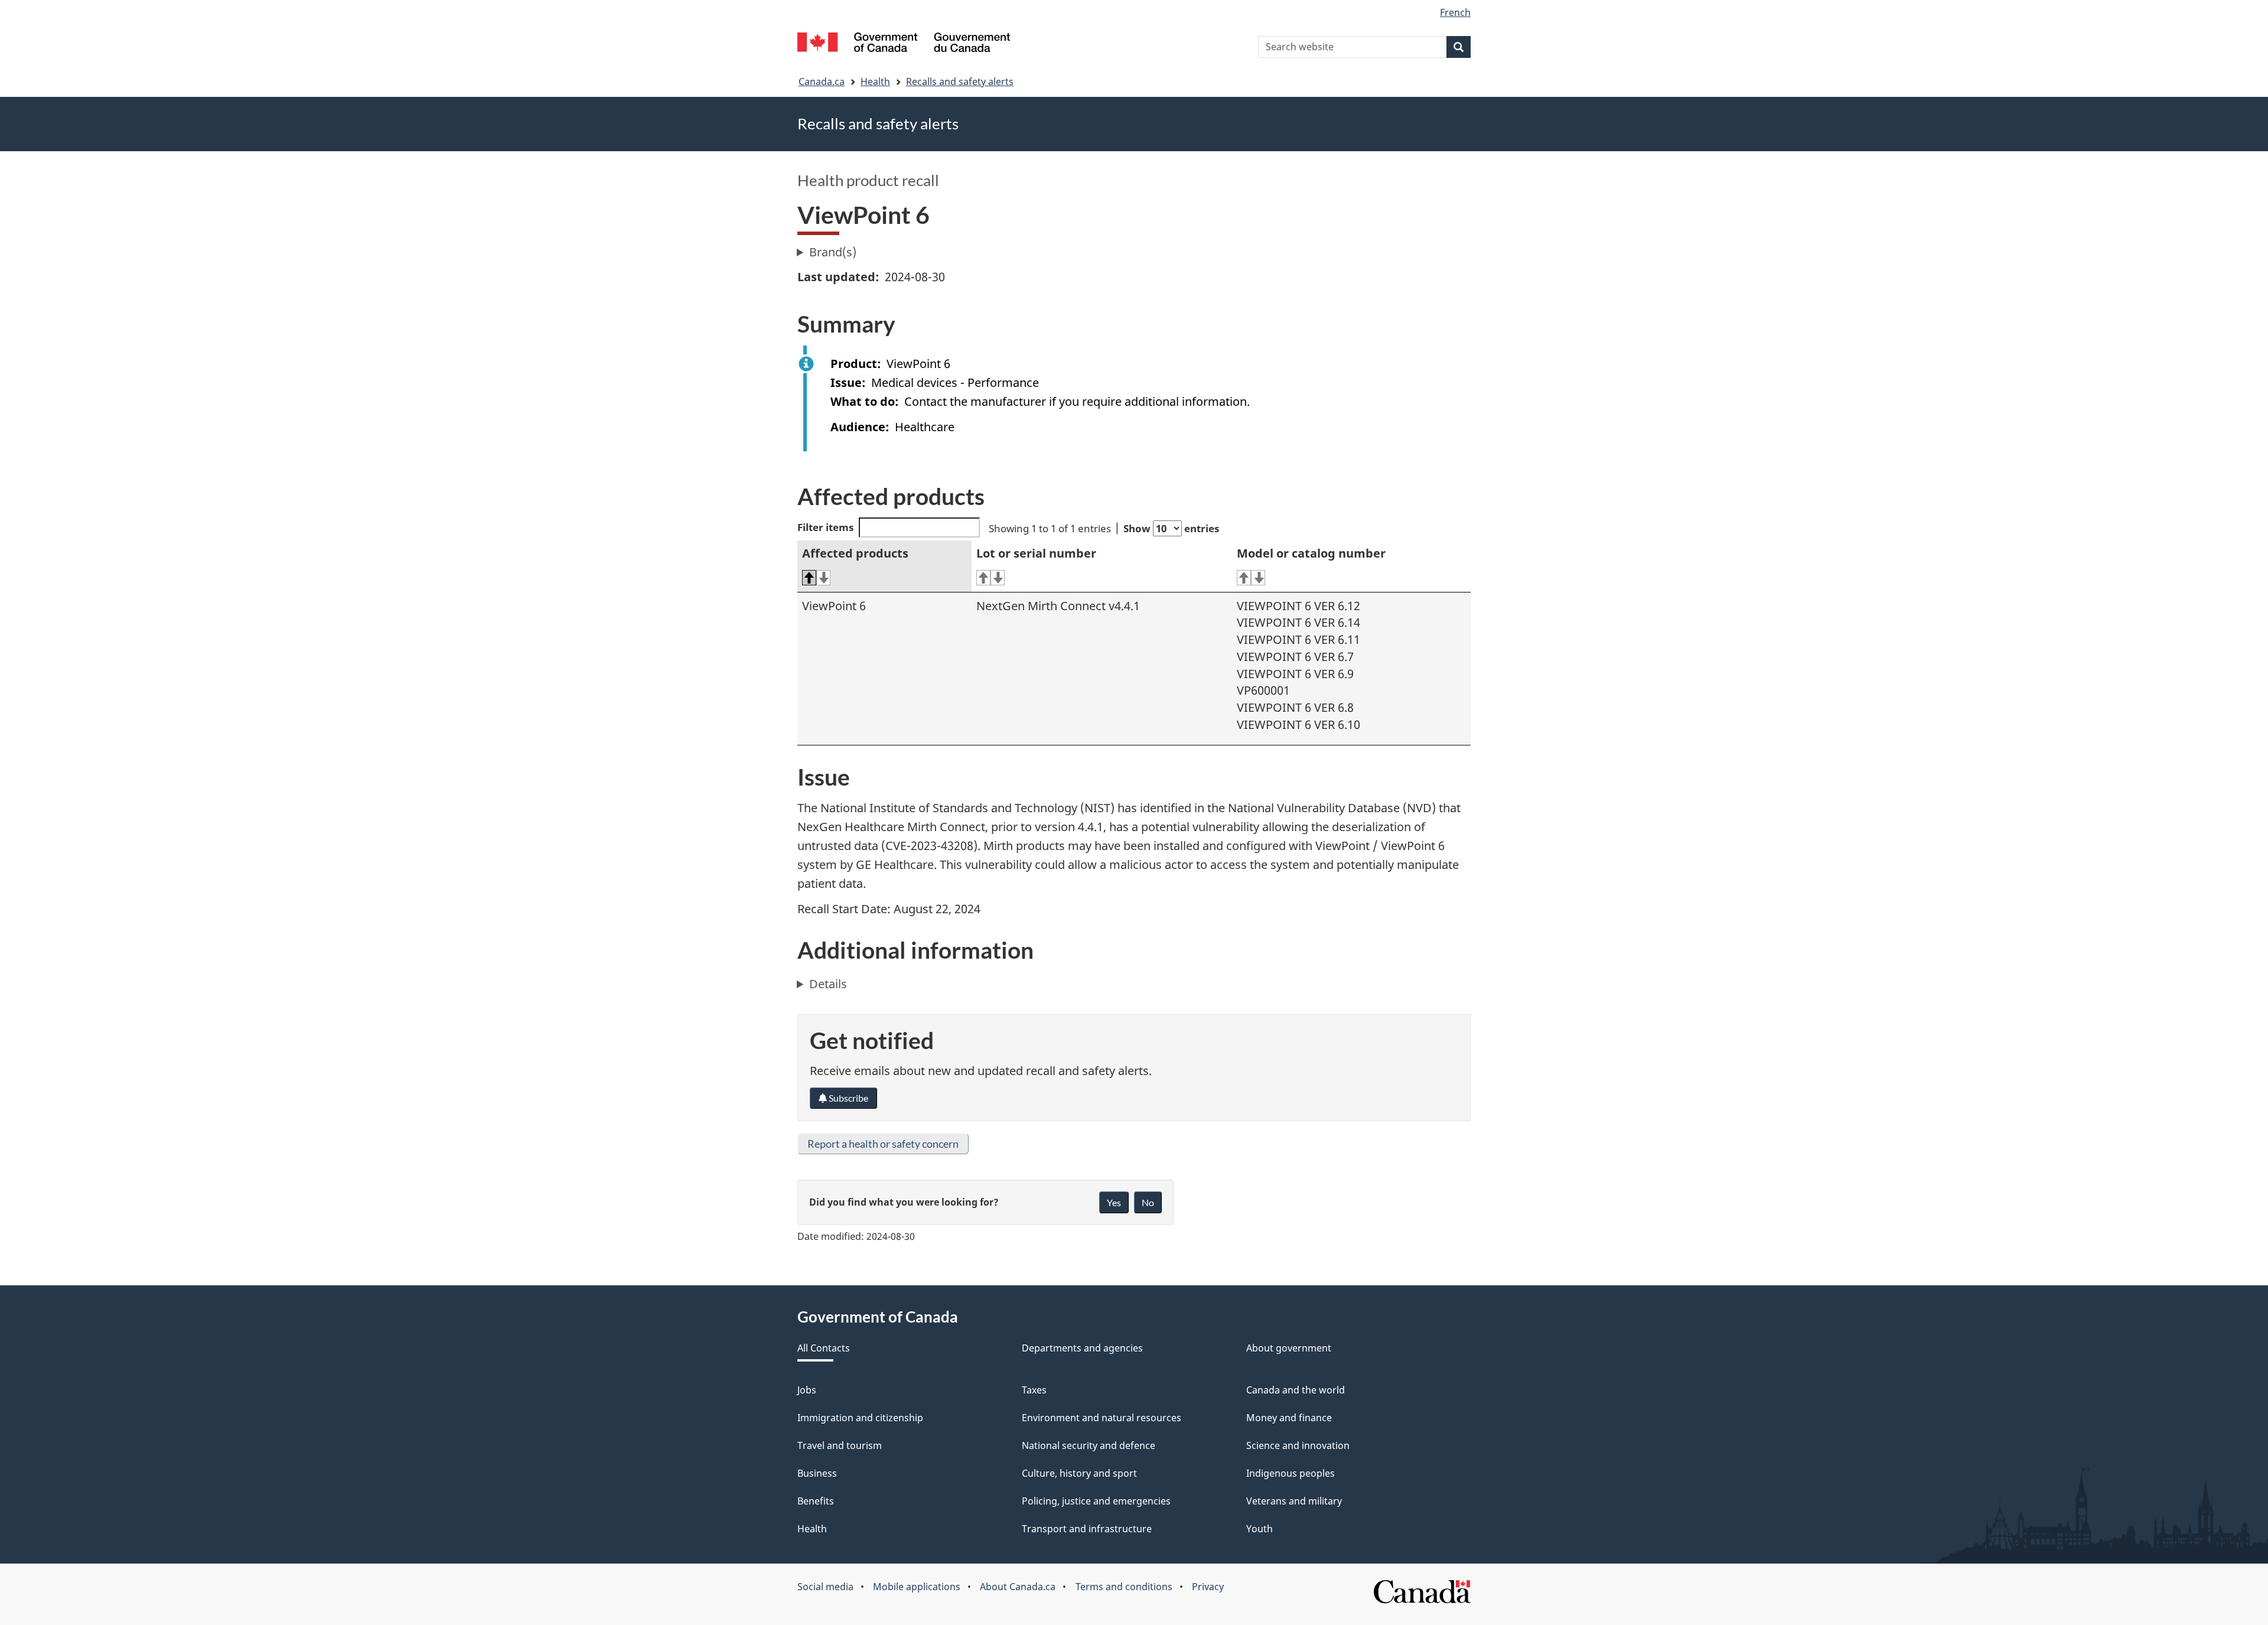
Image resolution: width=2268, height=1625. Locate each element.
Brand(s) (833, 252)
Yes (1114, 1202)
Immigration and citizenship (860, 1418)
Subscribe (848, 1098)
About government (1289, 1348)
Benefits (816, 1501)
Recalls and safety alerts (960, 82)
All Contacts (824, 1348)
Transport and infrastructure (1087, 1529)
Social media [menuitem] (825, 1587)
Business (817, 1473)
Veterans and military (1294, 1501)
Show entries (1171, 528)
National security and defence (1089, 1445)
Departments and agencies (1082, 1348)
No (1148, 1202)
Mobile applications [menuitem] (917, 1587)
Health (875, 82)
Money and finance (1289, 1418)
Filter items (825, 527)
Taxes (1034, 1390)
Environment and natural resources (1102, 1418)
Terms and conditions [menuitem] (1124, 1587)
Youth (1260, 1529)
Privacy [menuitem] (1208, 1587)
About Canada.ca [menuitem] (1018, 1587)
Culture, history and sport (1079, 1473)
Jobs (807, 1390)
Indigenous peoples (1291, 1473)
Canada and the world (1296, 1390)
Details (828, 984)
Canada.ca (822, 82)
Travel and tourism (840, 1445)
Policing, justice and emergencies (1096, 1501)
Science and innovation (1298, 1445)
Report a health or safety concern (883, 1144)
